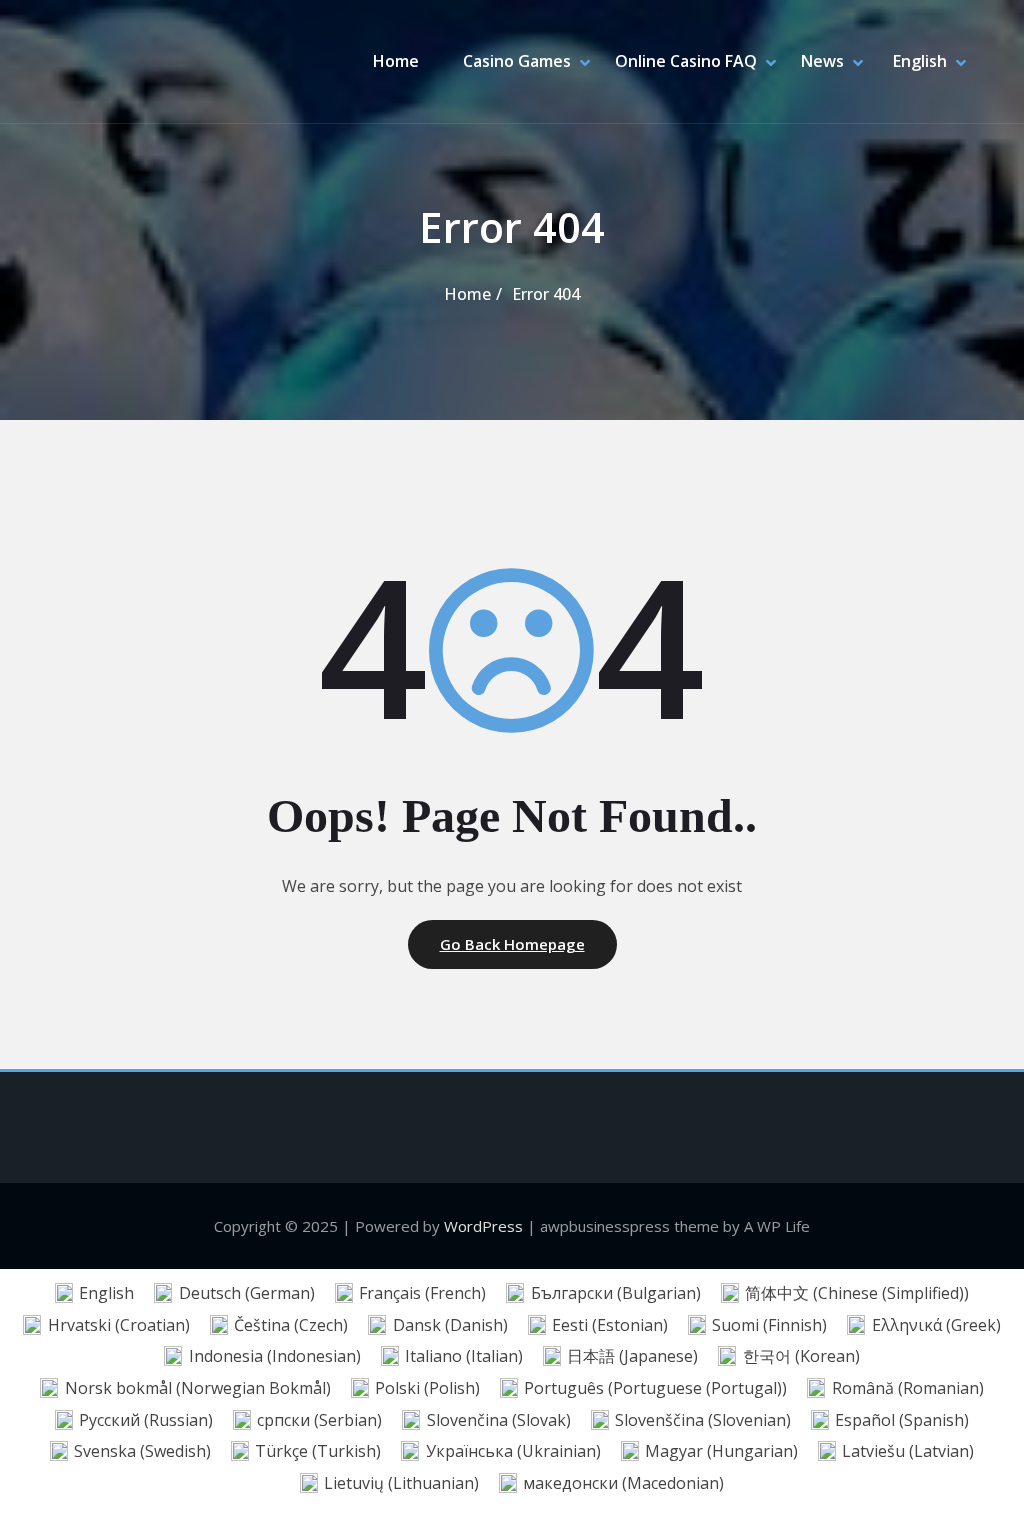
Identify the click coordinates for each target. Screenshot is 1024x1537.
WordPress (483, 1226)
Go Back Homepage (512, 944)
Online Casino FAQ (686, 61)
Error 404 (546, 294)
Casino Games (517, 61)
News (822, 61)
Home (396, 61)
